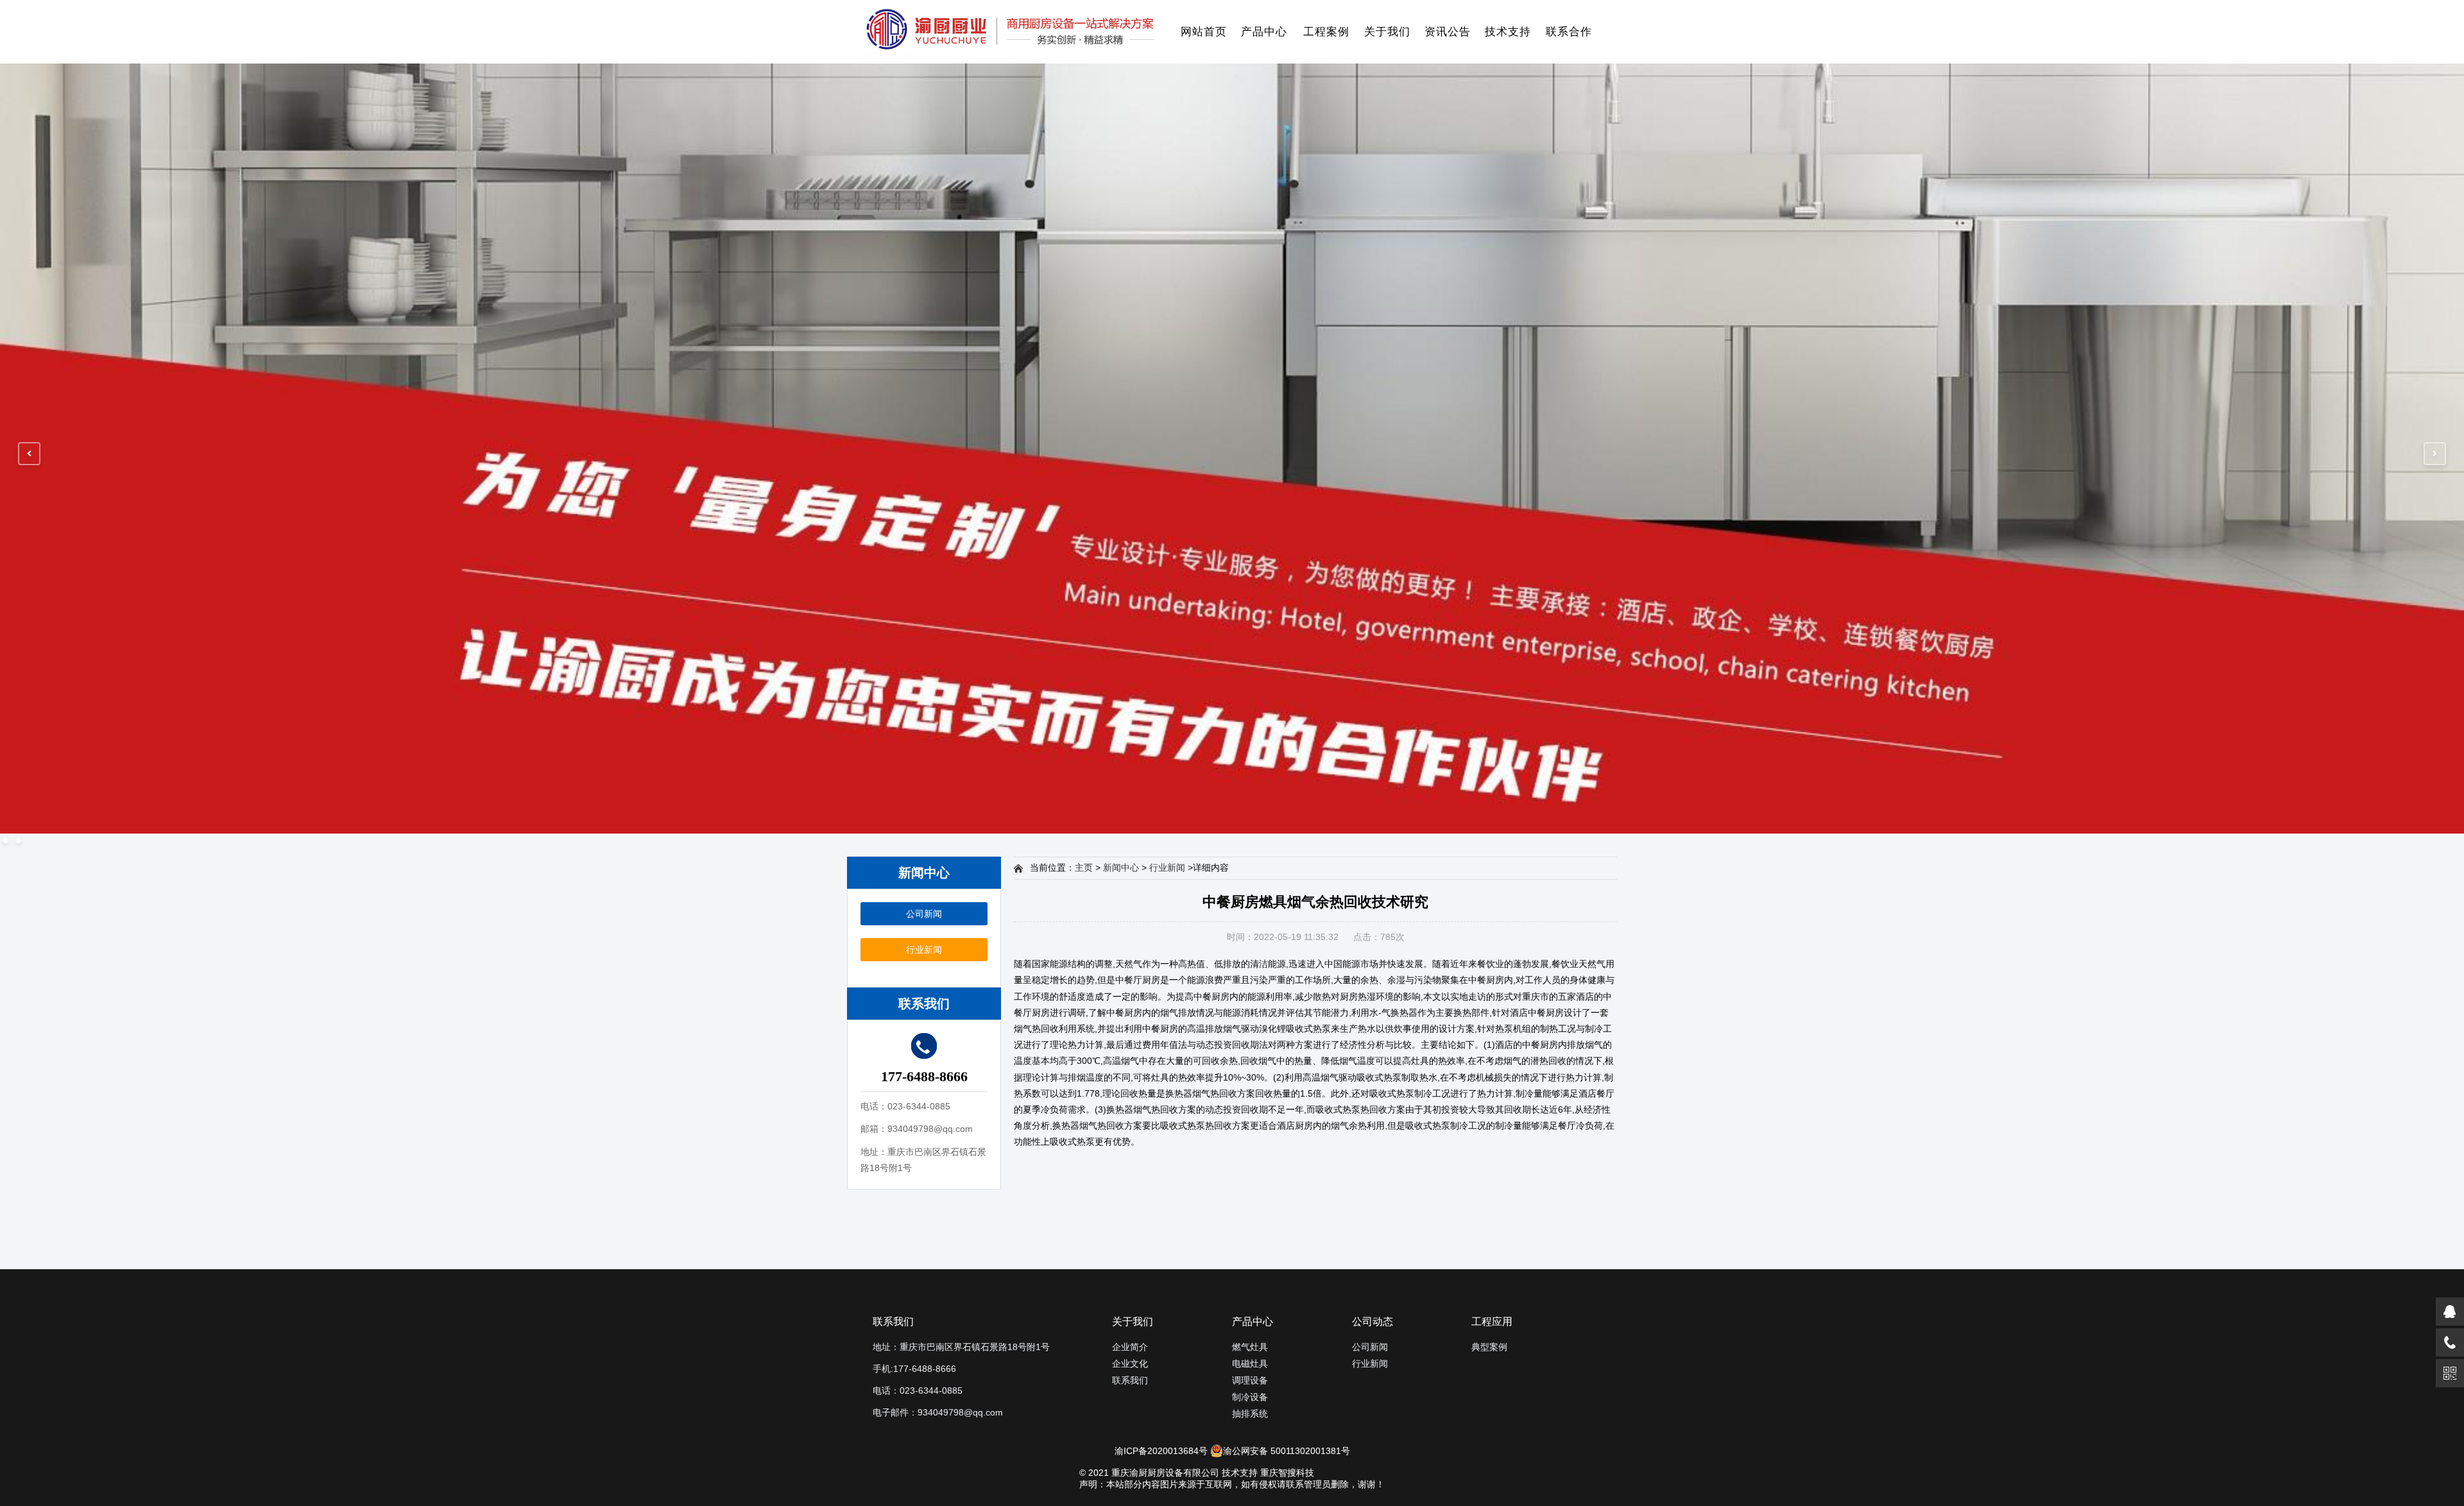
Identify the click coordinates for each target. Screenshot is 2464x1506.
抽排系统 (1250, 1414)
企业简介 (1130, 1347)
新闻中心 (1121, 868)
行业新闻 (924, 950)
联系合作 (1569, 32)
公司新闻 (924, 914)
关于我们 (1387, 32)
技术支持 (1508, 32)
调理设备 (1250, 1380)
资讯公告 (1448, 32)
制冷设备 (1250, 1397)
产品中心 (1264, 32)
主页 (1084, 868)
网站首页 (1204, 32)
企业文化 (1130, 1364)
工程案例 (1326, 32)
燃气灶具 (1250, 1347)
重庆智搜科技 (1287, 1473)
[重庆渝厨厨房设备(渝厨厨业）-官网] (1010, 32)
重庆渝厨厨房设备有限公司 (1165, 1473)
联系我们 (1130, 1380)
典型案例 (1489, 1347)
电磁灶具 (1250, 1364)
